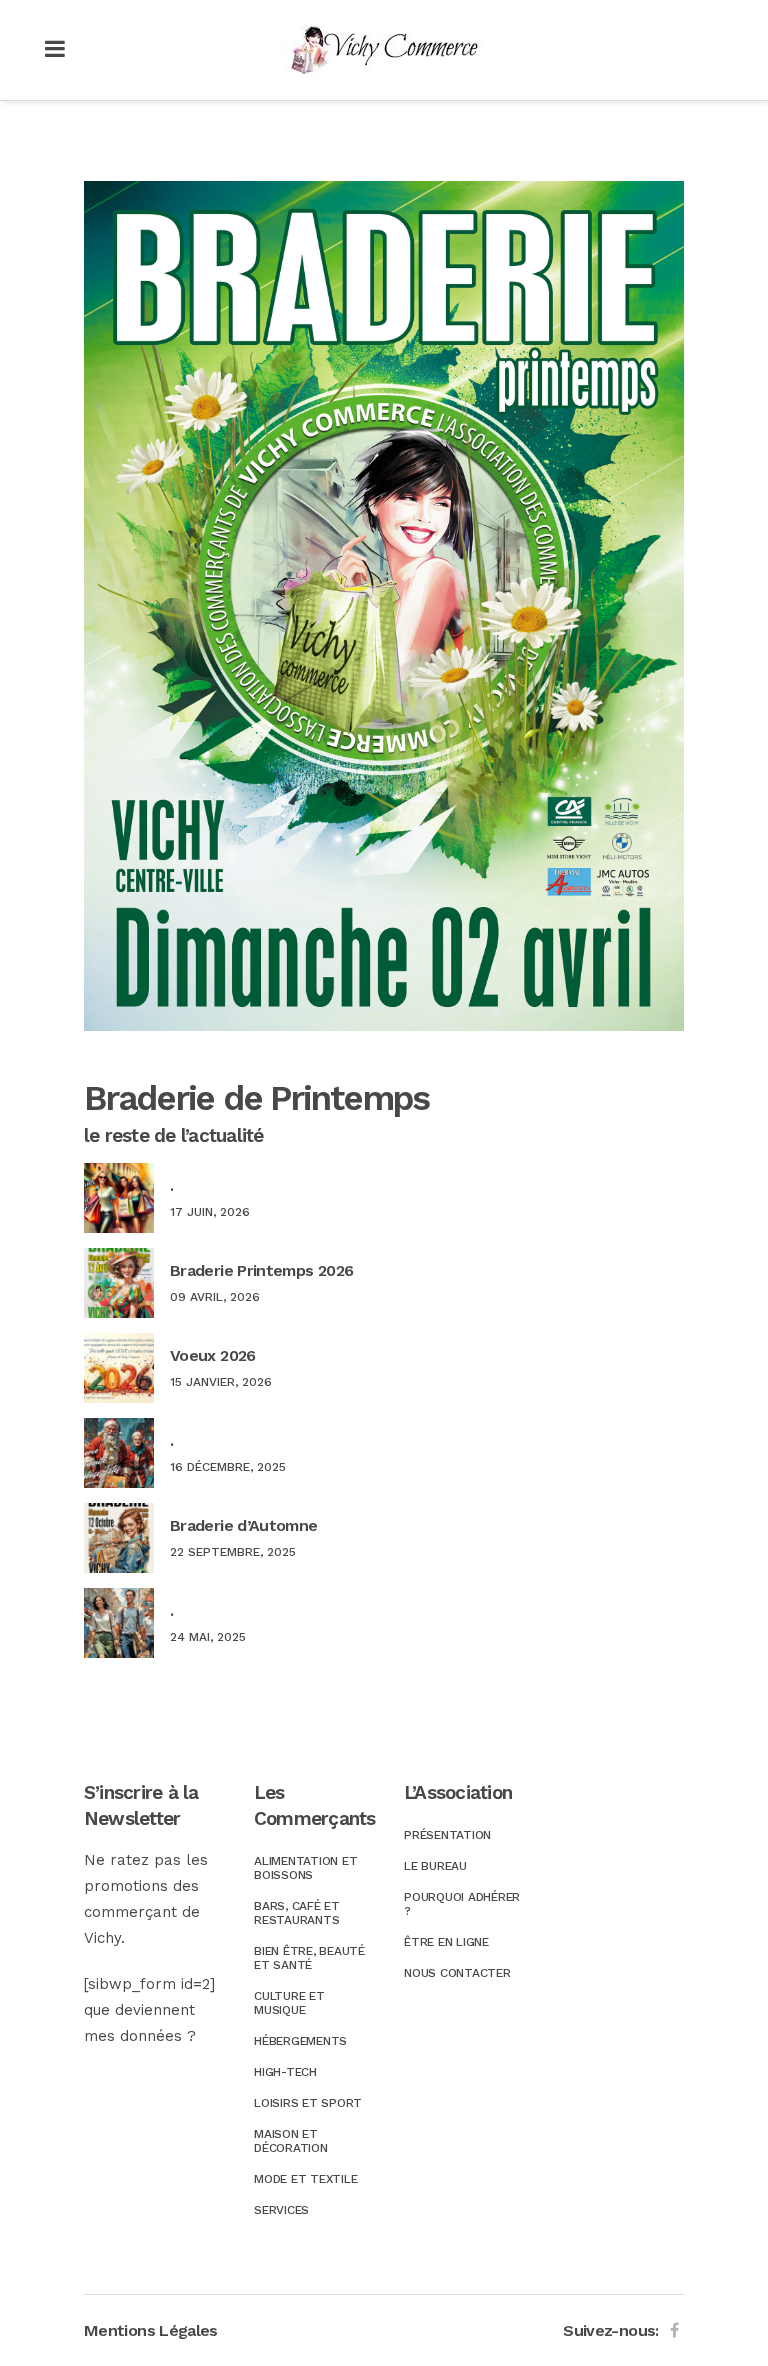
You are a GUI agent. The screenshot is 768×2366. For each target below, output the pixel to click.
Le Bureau (435, 1866)
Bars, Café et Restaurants (297, 1913)
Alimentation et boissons (305, 1868)
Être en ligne (446, 1942)
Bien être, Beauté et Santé (309, 1958)
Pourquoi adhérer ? (462, 1904)
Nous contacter (457, 1973)
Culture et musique (289, 2003)
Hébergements (300, 2041)
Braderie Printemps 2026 (261, 1270)
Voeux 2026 (213, 1355)
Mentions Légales (151, 2330)
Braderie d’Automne (243, 1525)
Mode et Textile (305, 2179)
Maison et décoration (291, 2141)
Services (281, 2210)
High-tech (285, 2072)
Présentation (447, 1835)
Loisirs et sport (308, 2103)
